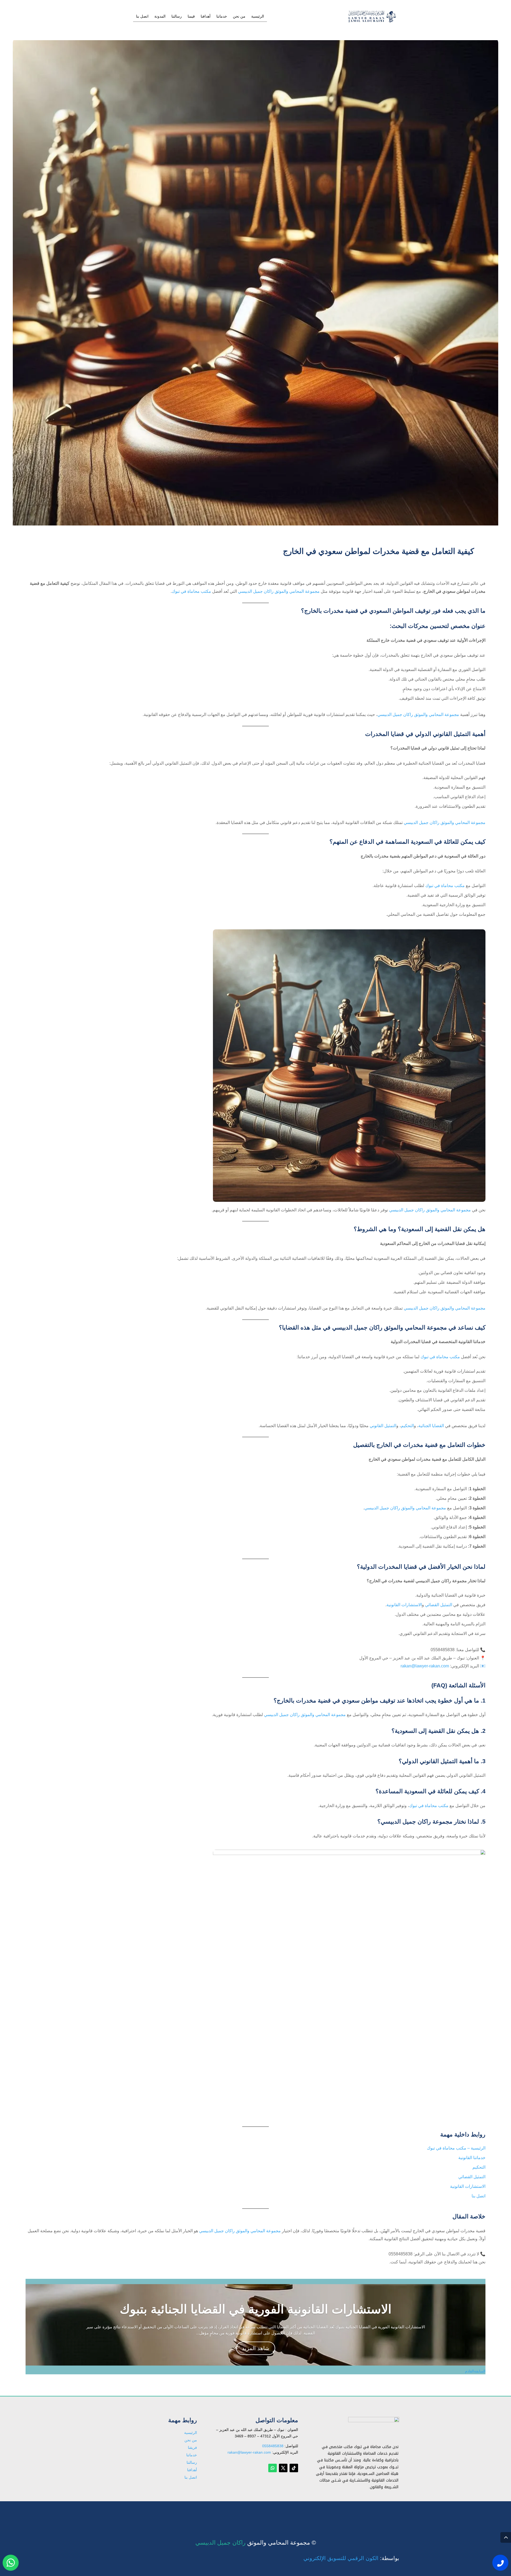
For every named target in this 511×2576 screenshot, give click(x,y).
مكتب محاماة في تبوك (191, 591)
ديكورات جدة (372, 2511)
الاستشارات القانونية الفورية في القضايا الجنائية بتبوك (256, 2309)
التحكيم (407, 1426)
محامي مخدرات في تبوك (362, 2511)
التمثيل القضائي (439, 1605)
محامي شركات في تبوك (363, 2513)
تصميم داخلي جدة (368, 2512)
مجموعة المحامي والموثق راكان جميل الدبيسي (279, 591)
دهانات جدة (373, 2512)
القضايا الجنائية (431, 1426)
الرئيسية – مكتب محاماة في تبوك (456, 2148)
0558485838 (273, 2446)
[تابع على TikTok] (294, 2468)
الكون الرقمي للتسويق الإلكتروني (341, 2558)
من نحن (239, 16)
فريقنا (192, 2447)
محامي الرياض (370, 2511)
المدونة (160, 16)
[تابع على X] (283, 2468)
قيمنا (191, 16)
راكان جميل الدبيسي (221, 2543)
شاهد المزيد (256, 2348)
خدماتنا (222, 16)
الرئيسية (258, 16)
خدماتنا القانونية (472, 2158)
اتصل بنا (142, 16)
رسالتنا (177, 16)
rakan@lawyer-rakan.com (425, 1666)
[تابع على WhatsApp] (273, 2468)
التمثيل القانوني (383, 1426)
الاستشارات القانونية (404, 1605)
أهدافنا (206, 16)
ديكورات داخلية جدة (366, 2512)
